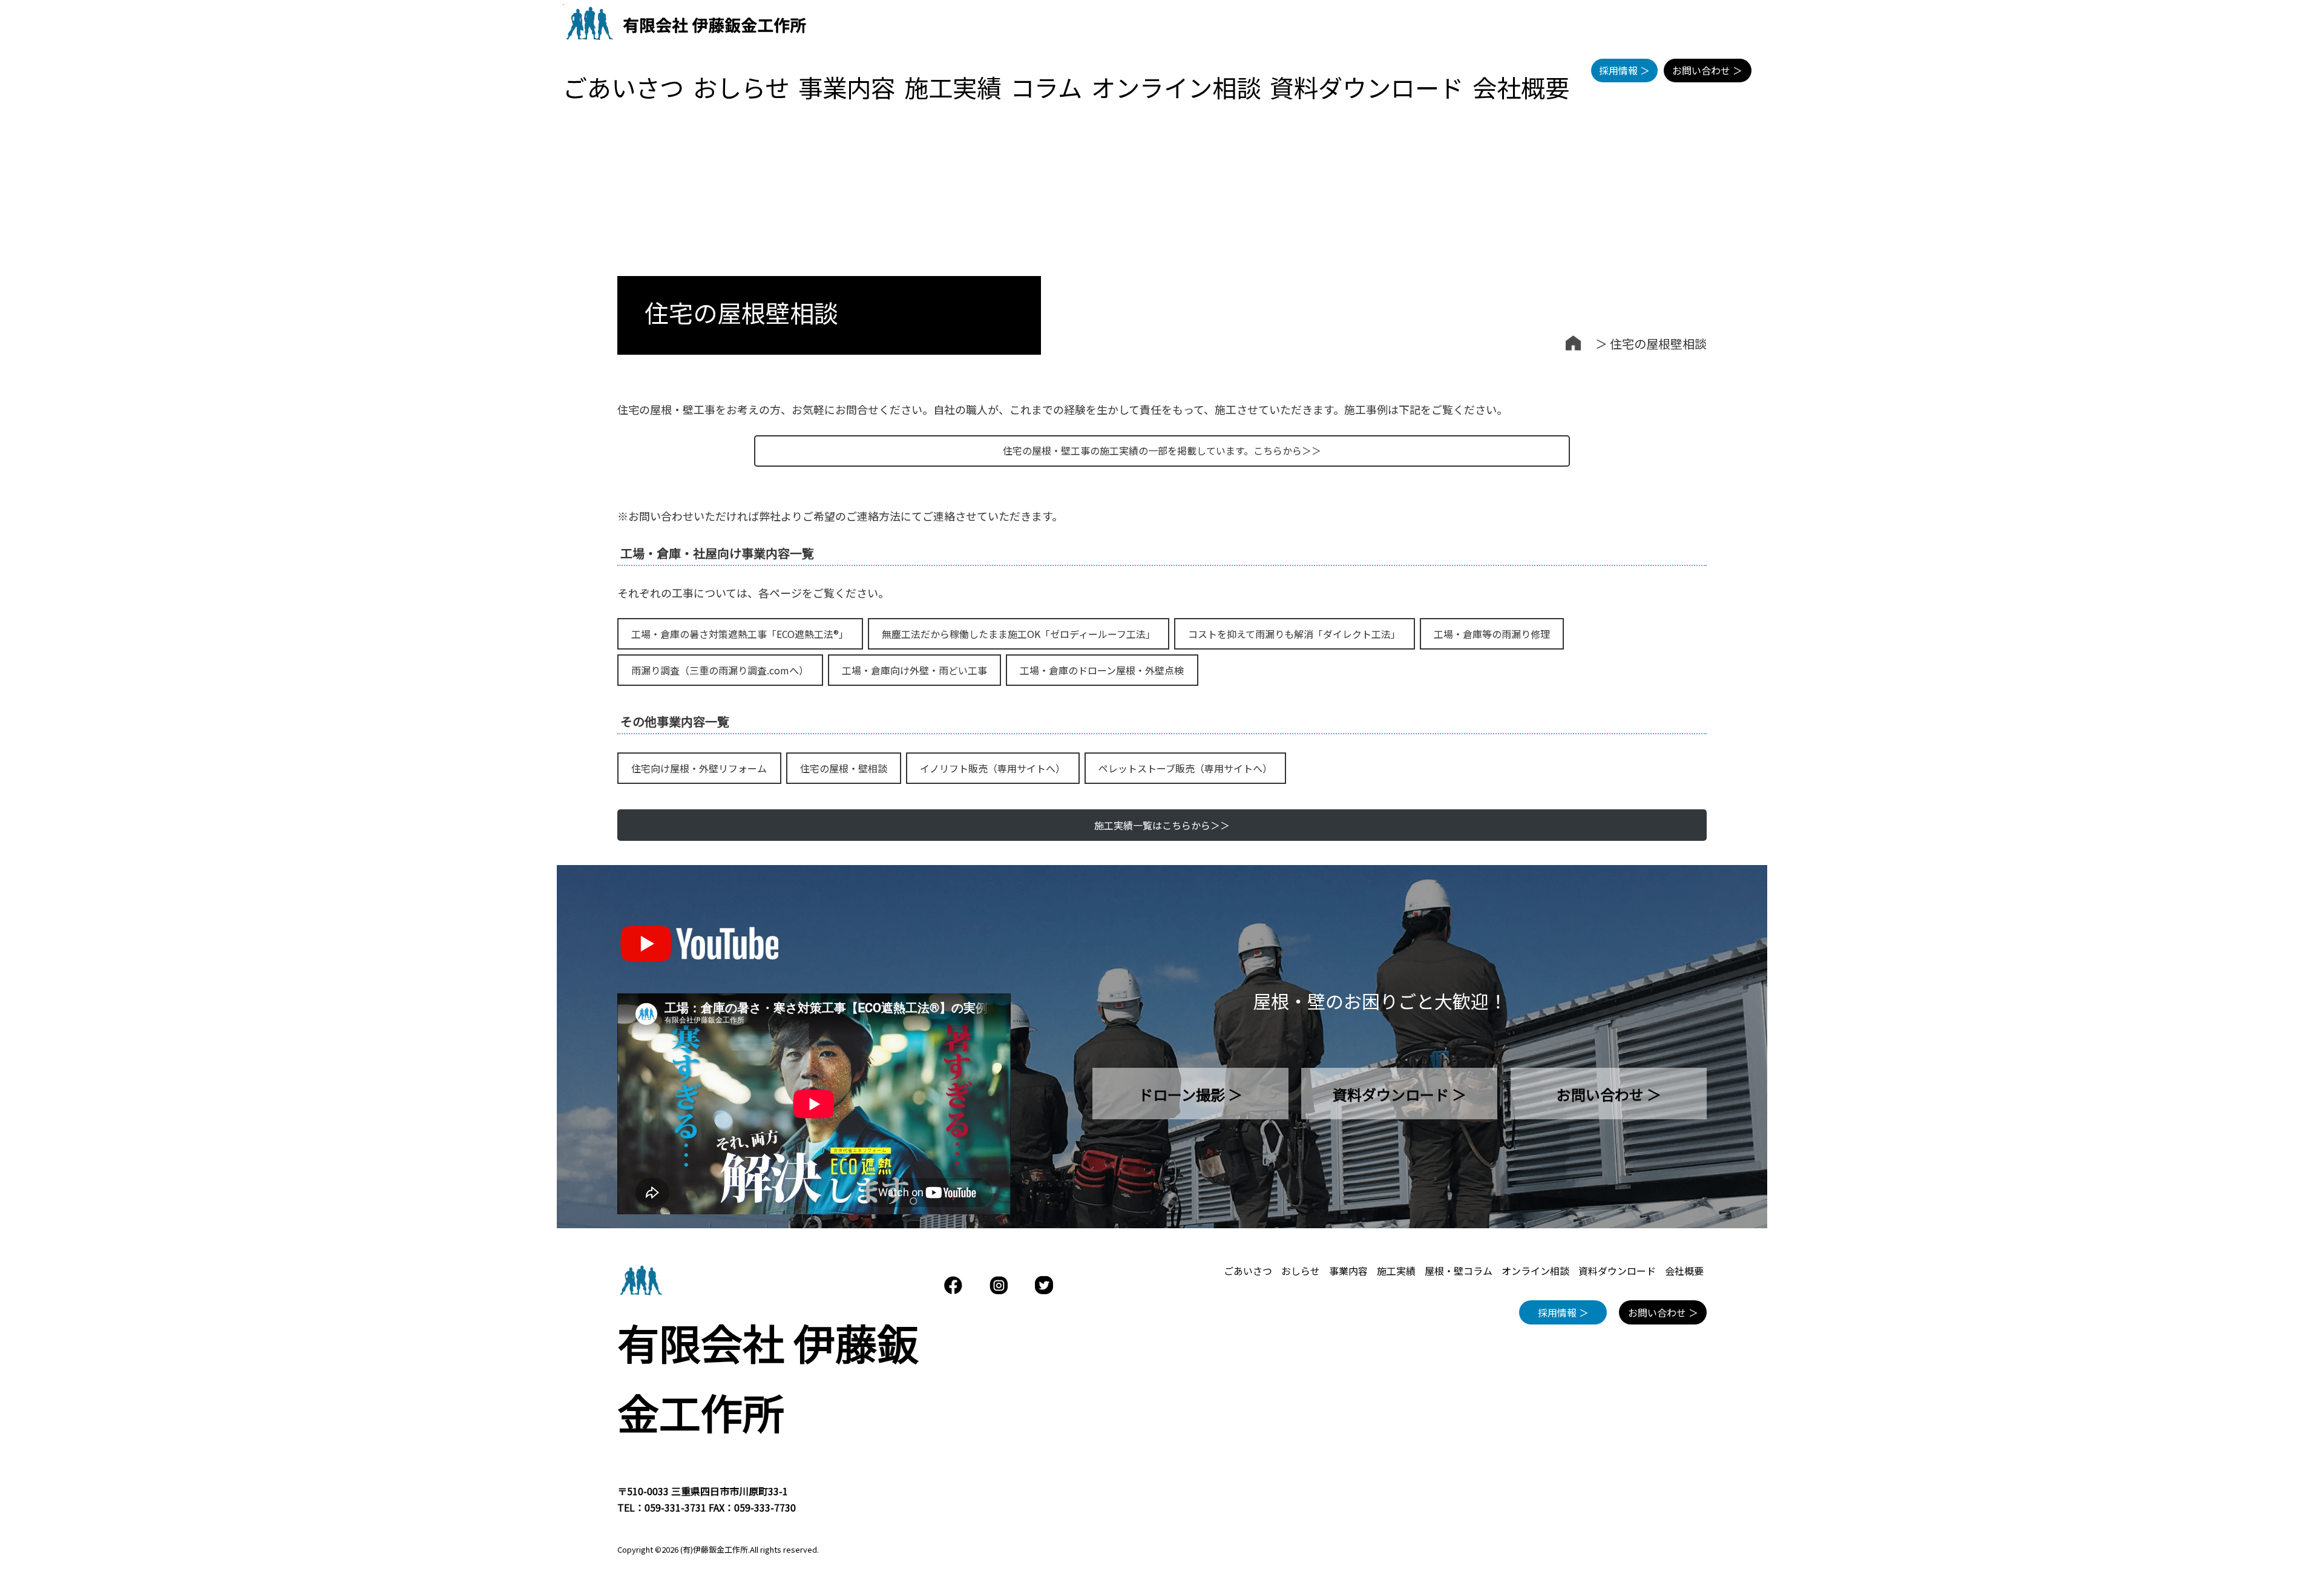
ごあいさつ (623, 87)
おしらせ (741, 87)
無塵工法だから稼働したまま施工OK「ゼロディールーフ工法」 (1019, 634)
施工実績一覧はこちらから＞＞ (1162, 825)
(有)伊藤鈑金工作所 (714, 1549)
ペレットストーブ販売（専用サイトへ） (1185, 768)
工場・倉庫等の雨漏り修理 (1492, 634)
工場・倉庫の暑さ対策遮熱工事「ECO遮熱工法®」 (740, 634)
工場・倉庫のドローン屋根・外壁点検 (1102, 670)
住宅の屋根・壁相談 (844, 768)
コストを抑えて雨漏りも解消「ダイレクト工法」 (1294, 634)
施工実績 (953, 87)
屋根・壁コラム (1459, 1271)
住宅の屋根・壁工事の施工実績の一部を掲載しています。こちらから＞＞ (1162, 450)
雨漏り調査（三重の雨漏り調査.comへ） (720, 670)
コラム (1046, 87)
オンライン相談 (1176, 87)
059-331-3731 (675, 1507)
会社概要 (1521, 87)
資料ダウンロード (1367, 87)
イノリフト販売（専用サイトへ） (993, 768)
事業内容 (847, 87)
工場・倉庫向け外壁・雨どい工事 (914, 670)
